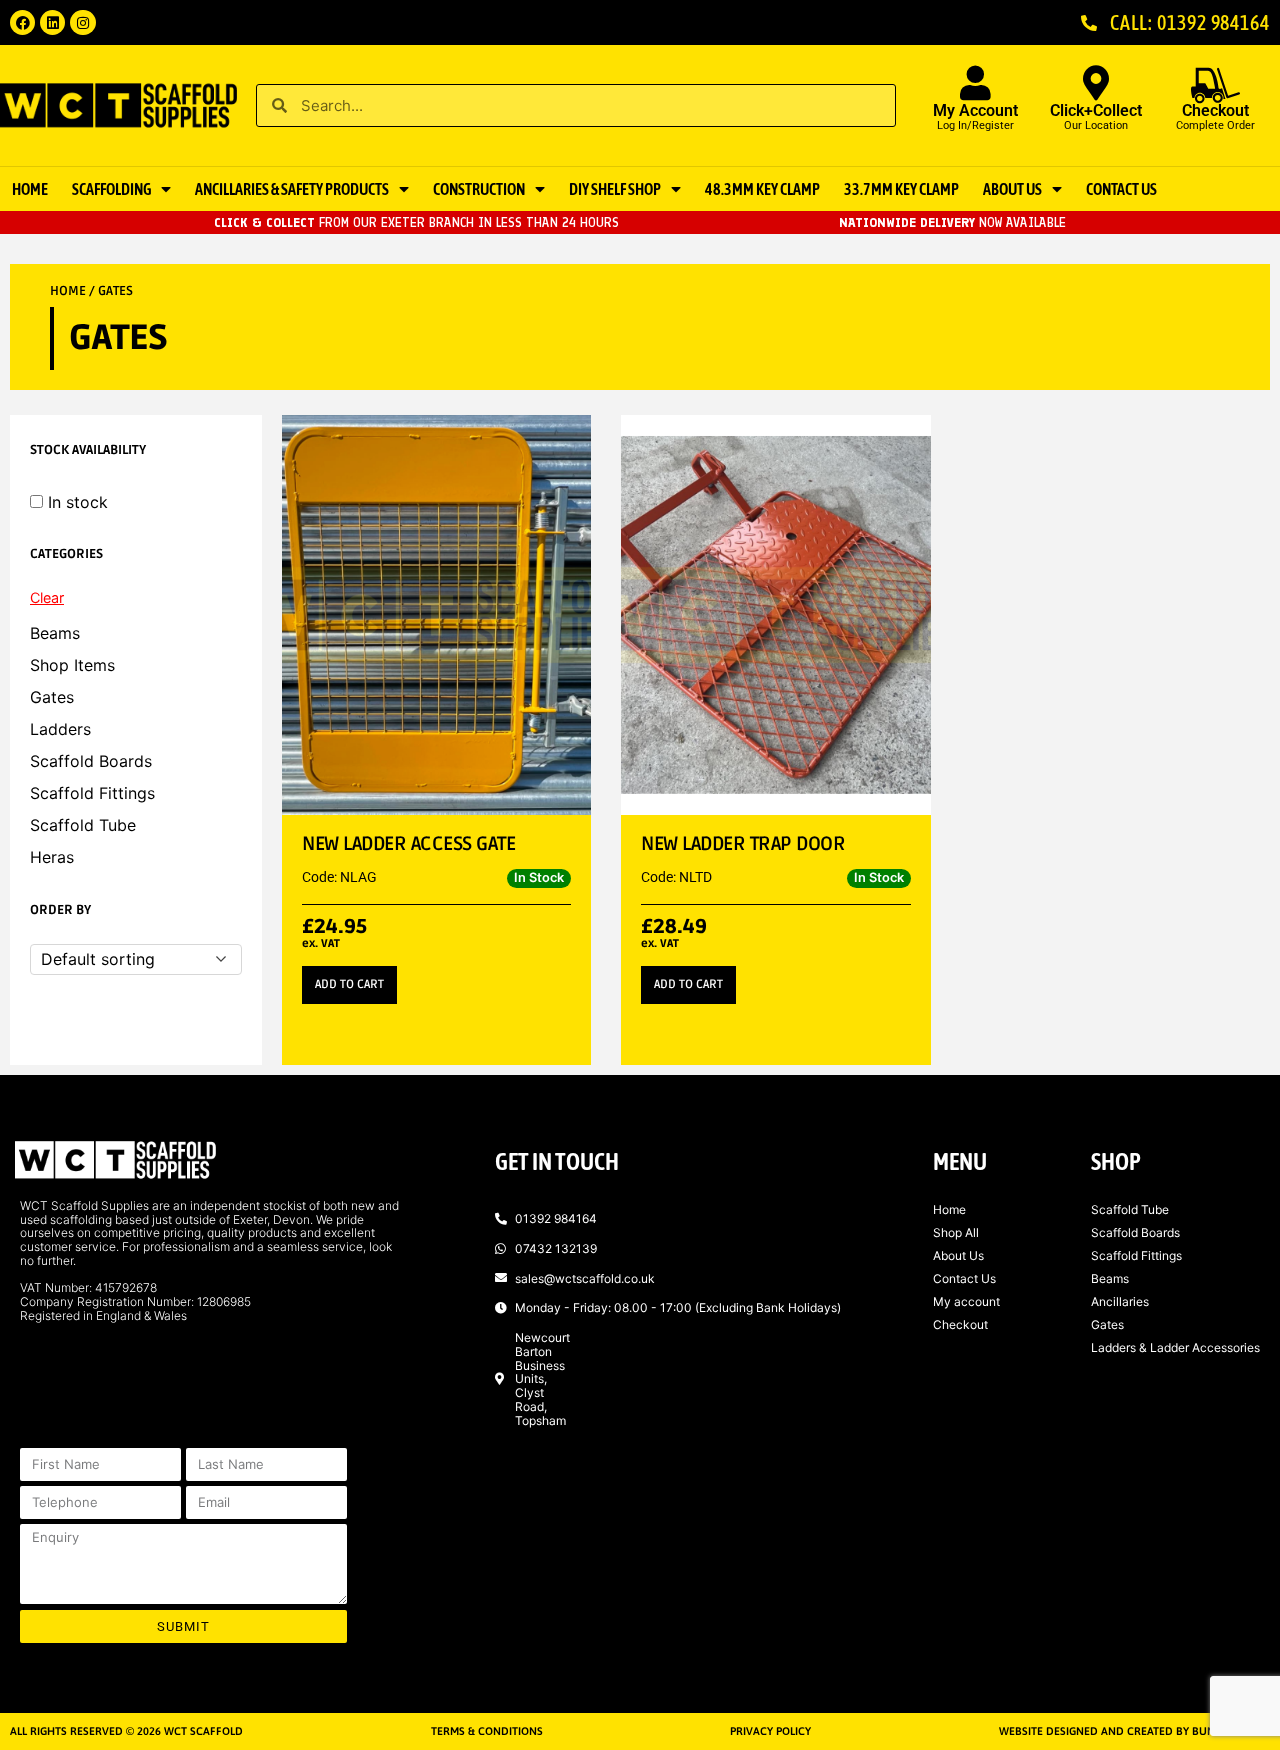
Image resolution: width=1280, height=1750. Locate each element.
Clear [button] (47, 598)
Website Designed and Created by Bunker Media (1134, 1731)
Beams (55, 633)
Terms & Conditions (487, 1731)
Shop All (956, 1232)
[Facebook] (22, 22)
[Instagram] (82, 22)
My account (966, 1301)
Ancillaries (1120, 1301)
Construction (479, 189)
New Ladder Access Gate (408, 844)
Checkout (960, 1324)
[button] (349, 985)
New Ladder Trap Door (743, 844)
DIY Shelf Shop (615, 189)
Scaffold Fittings (92, 793)
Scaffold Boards (91, 761)
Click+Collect (1096, 110)
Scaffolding (111, 189)
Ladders (60, 729)
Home (30, 189)
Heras (52, 857)
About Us (1012, 189)
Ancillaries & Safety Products (292, 189)
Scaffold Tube (83, 825)
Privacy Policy (770, 1731)
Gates (52, 697)
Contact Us (1121, 189)
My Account (975, 110)
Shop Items (72, 665)
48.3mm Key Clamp (762, 189)
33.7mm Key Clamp (901, 189)
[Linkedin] (52, 22)
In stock (78, 502)
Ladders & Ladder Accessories (1175, 1347)
